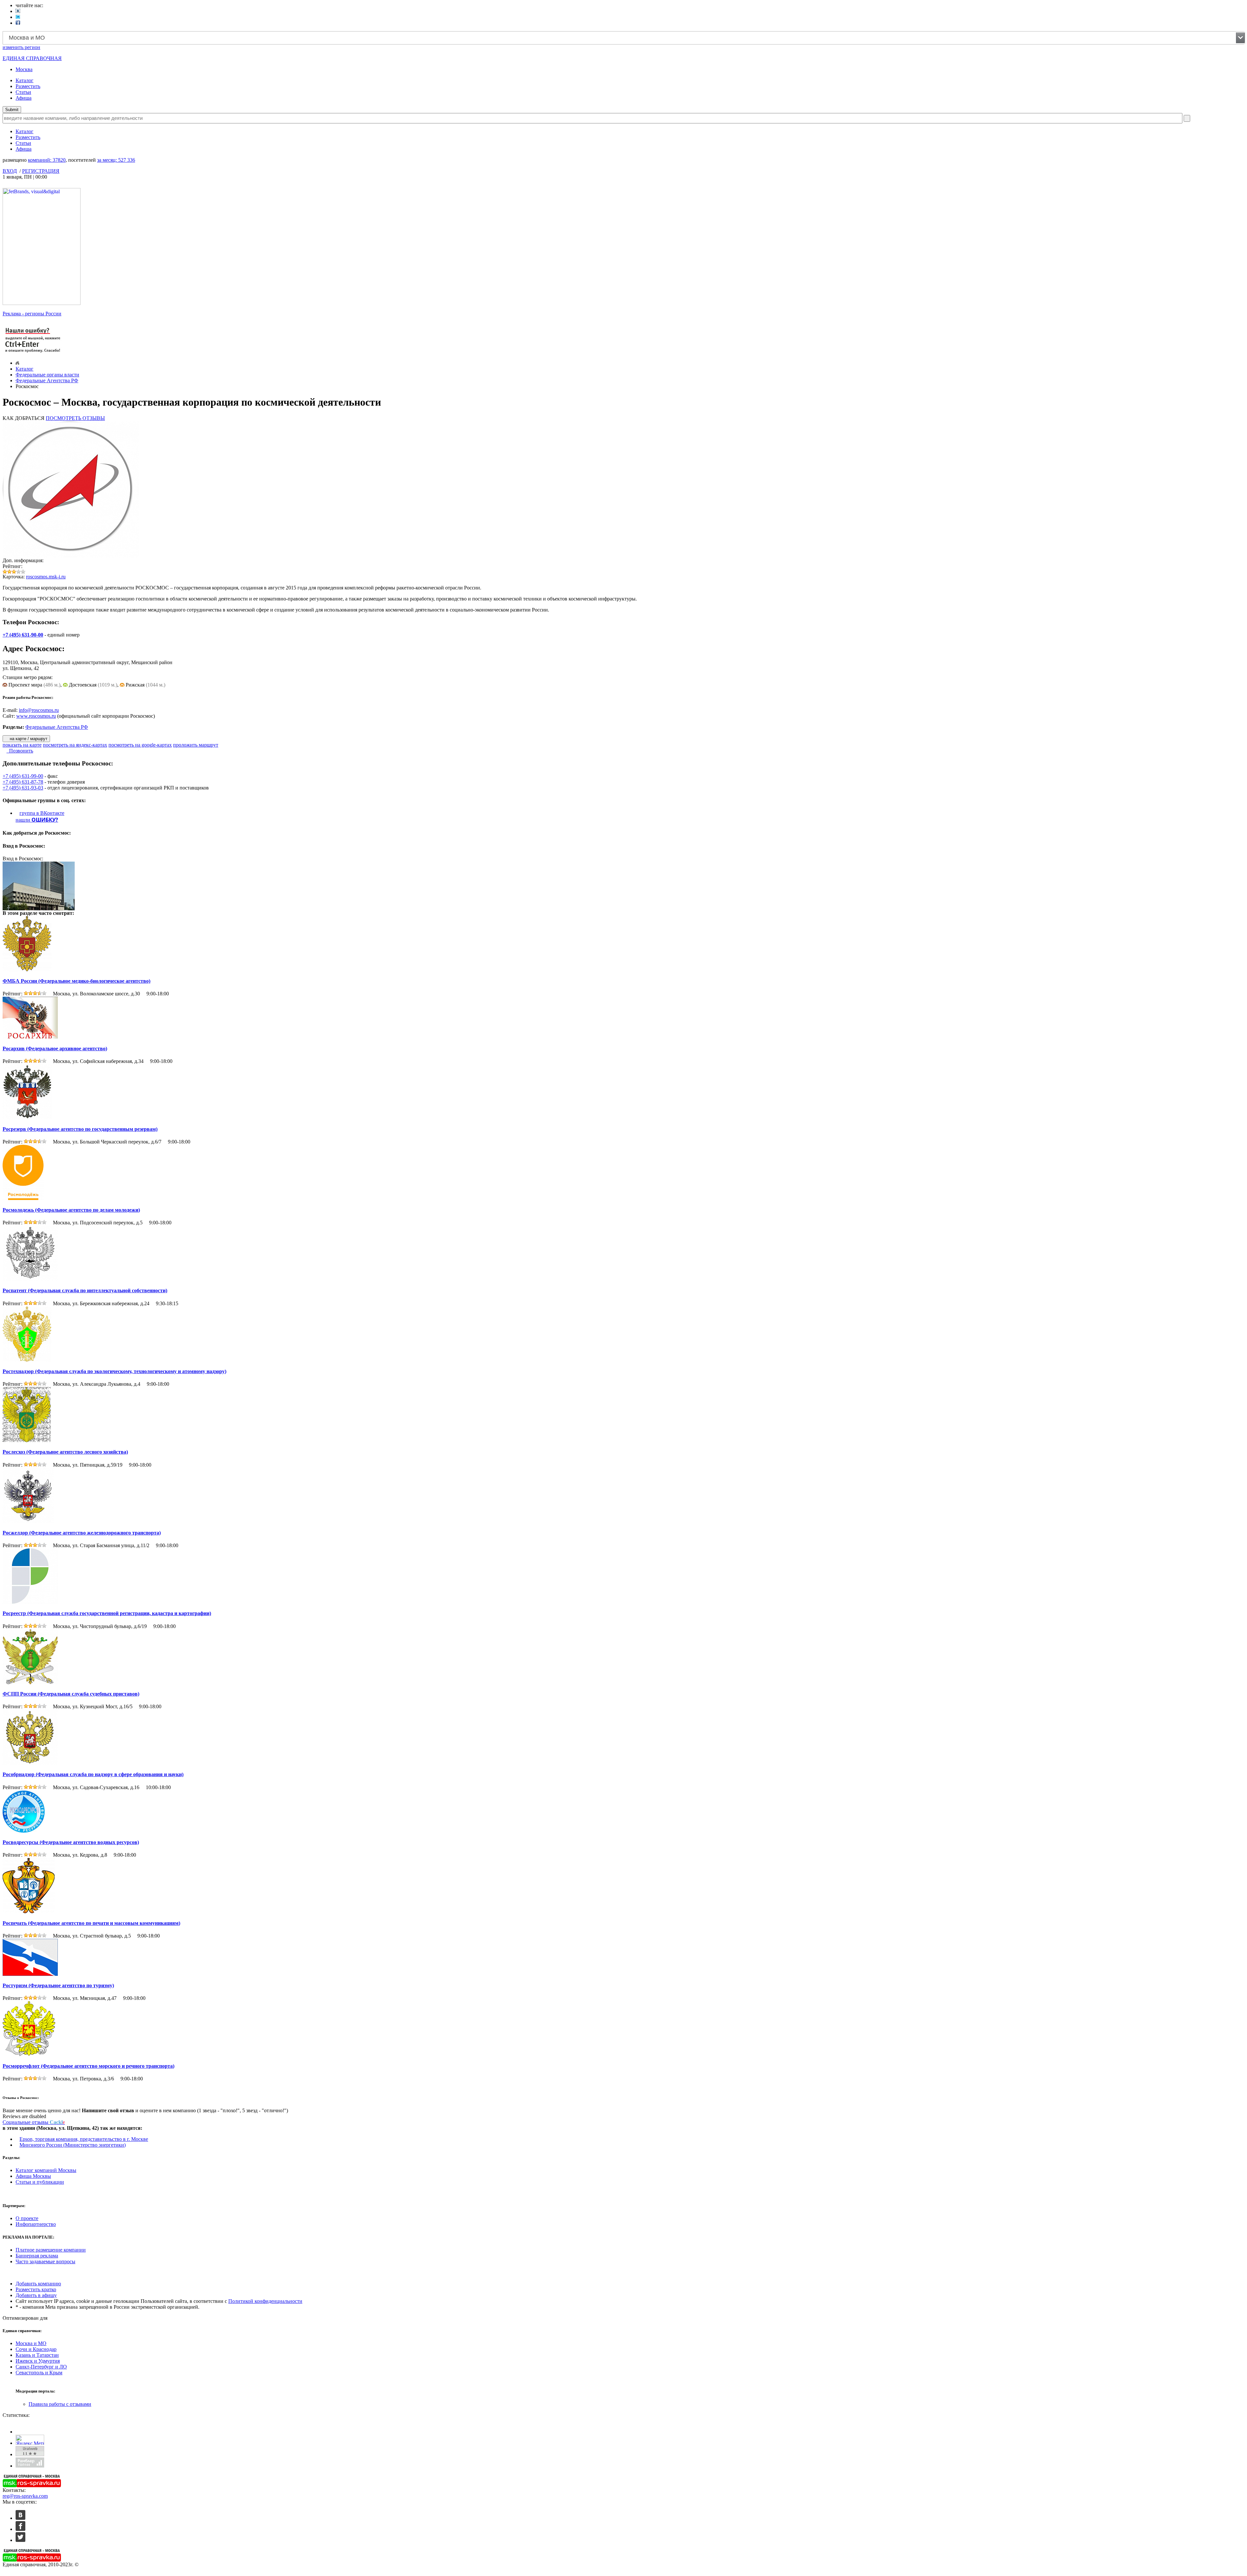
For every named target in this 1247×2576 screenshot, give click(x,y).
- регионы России (32, 314)
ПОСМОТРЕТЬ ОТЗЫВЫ (75, 418)
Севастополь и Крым (39, 2373)
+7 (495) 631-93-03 (23, 788)
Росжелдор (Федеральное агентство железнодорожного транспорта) (82, 1533)
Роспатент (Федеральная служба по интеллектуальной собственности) (85, 1290)
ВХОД (10, 171)
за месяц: (116, 160)
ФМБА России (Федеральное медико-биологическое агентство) (76, 981)
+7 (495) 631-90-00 (23, 635)
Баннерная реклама (37, 2256)
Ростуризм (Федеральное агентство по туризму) (58, 1985)
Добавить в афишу (36, 2295)
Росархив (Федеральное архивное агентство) (55, 1048)
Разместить (28, 86)
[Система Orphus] (33, 353)
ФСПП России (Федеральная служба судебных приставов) (71, 1694)
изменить (21, 47)
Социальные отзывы (34, 2122)
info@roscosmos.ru (39, 710)
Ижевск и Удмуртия (38, 2361)
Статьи (23, 92)
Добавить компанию (38, 2284)
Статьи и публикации (40, 2182)
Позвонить (20, 751)
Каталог (25, 80)
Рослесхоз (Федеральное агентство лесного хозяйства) (65, 1452)
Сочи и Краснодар (36, 2349)
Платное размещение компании (51, 2250)
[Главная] (17, 363)
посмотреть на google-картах (140, 745)
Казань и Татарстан (37, 2355)
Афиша (24, 98)
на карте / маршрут (28, 739)
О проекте (27, 2218)
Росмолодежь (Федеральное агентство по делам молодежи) (71, 1210)
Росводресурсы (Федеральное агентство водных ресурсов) (71, 1842)
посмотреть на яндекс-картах (75, 745)
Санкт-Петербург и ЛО (41, 2367)
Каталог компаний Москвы (46, 2170)
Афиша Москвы (33, 2176)
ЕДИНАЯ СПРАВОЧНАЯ (32, 58)
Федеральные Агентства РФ (47, 380)
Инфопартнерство (36, 2224)
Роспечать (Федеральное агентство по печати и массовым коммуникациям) (91, 1923)
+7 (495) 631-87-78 (23, 782)
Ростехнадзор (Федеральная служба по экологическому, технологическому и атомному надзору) (114, 1371)
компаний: (47, 160)
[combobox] (624, 38)
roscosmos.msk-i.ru (46, 577)
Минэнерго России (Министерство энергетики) (73, 2145)
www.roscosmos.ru (36, 716)
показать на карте (22, 745)
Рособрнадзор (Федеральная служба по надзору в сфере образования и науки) (93, 1774)
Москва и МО (31, 2343)
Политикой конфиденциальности (265, 2301)
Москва (24, 69)
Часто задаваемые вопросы (45, 2261)
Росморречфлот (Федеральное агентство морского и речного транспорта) (88, 2066)
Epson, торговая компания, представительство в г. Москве (84, 2139)
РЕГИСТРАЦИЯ (41, 171)
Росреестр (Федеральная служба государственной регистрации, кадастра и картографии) (107, 1613)
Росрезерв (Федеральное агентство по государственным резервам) (80, 1129)
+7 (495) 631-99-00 (23, 776)
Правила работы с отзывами (60, 2404)
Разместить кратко (36, 2289)
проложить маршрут (196, 745)
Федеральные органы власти (47, 375)
